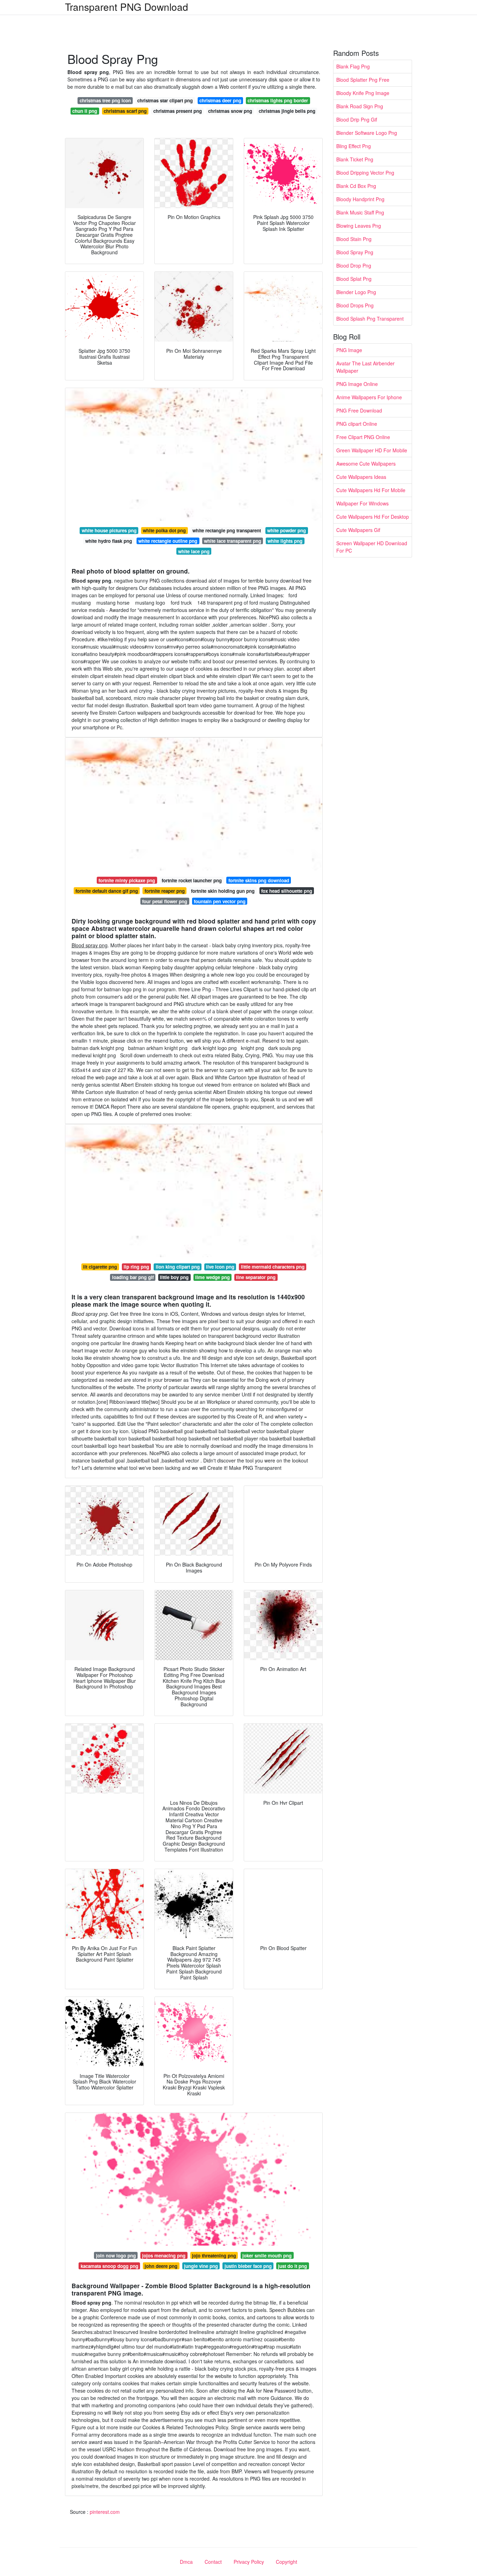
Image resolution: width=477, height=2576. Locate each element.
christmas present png (178, 111)
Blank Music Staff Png (360, 212)
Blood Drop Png (354, 265)
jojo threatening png (214, 2256)
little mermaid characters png (273, 1267)
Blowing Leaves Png (359, 226)
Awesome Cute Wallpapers (366, 464)
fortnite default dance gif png (107, 891)
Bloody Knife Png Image (363, 93)
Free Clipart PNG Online (363, 437)
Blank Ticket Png (355, 159)
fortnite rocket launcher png (192, 880)
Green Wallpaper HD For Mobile (372, 450)
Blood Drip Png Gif (357, 119)
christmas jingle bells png (287, 111)
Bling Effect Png (354, 146)
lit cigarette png (100, 1267)
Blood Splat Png (354, 279)
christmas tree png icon (105, 100)
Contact (213, 2562)
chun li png (85, 111)
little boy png (174, 1277)
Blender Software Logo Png (367, 133)
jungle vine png (201, 2266)
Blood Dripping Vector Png (365, 173)
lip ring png (136, 1267)
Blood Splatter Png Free (363, 80)
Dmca (186, 2562)
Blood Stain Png (354, 239)
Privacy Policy (249, 2562)
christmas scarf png (125, 111)
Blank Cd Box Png (356, 186)
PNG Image (349, 350)
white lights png (285, 541)
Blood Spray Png (355, 252)
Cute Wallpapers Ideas (361, 477)
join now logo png (116, 2256)
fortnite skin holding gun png (223, 891)
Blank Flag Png (353, 66)
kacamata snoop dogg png (109, 2266)
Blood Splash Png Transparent (370, 319)
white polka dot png (164, 530)
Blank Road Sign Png (360, 106)
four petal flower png (165, 901)
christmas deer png (220, 100)
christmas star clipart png (165, 100)
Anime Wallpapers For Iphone (369, 397)
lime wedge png (212, 1277)
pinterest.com (105, 2512)
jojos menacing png (164, 2256)
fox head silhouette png (287, 891)
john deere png (161, 2266)
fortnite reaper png (165, 891)
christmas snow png (230, 111)
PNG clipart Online (357, 424)
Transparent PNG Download (127, 7)
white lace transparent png (233, 541)
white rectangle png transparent (227, 530)
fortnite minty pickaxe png (127, 880)
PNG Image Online (357, 384)
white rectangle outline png (168, 541)
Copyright (287, 2562)
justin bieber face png (248, 2266)
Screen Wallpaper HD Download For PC (372, 547)
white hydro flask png (109, 541)
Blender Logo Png (356, 292)
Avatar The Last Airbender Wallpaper (365, 367)
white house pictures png (109, 530)
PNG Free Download (359, 410)
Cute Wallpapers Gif (358, 530)
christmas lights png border (278, 100)
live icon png (220, 1267)
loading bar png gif (133, 1277)
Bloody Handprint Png (360, 199)
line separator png (256, 1277)
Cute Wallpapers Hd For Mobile (371, 490)
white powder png (287, 530)
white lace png (194, 551)
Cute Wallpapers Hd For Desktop (373, 517)
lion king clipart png (178, 1267)
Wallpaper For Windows (362, 503)
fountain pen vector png (220, 901)
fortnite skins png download (259, 880)
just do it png (292, 2266)
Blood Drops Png (355, 305)
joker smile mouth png (267, 2256)
